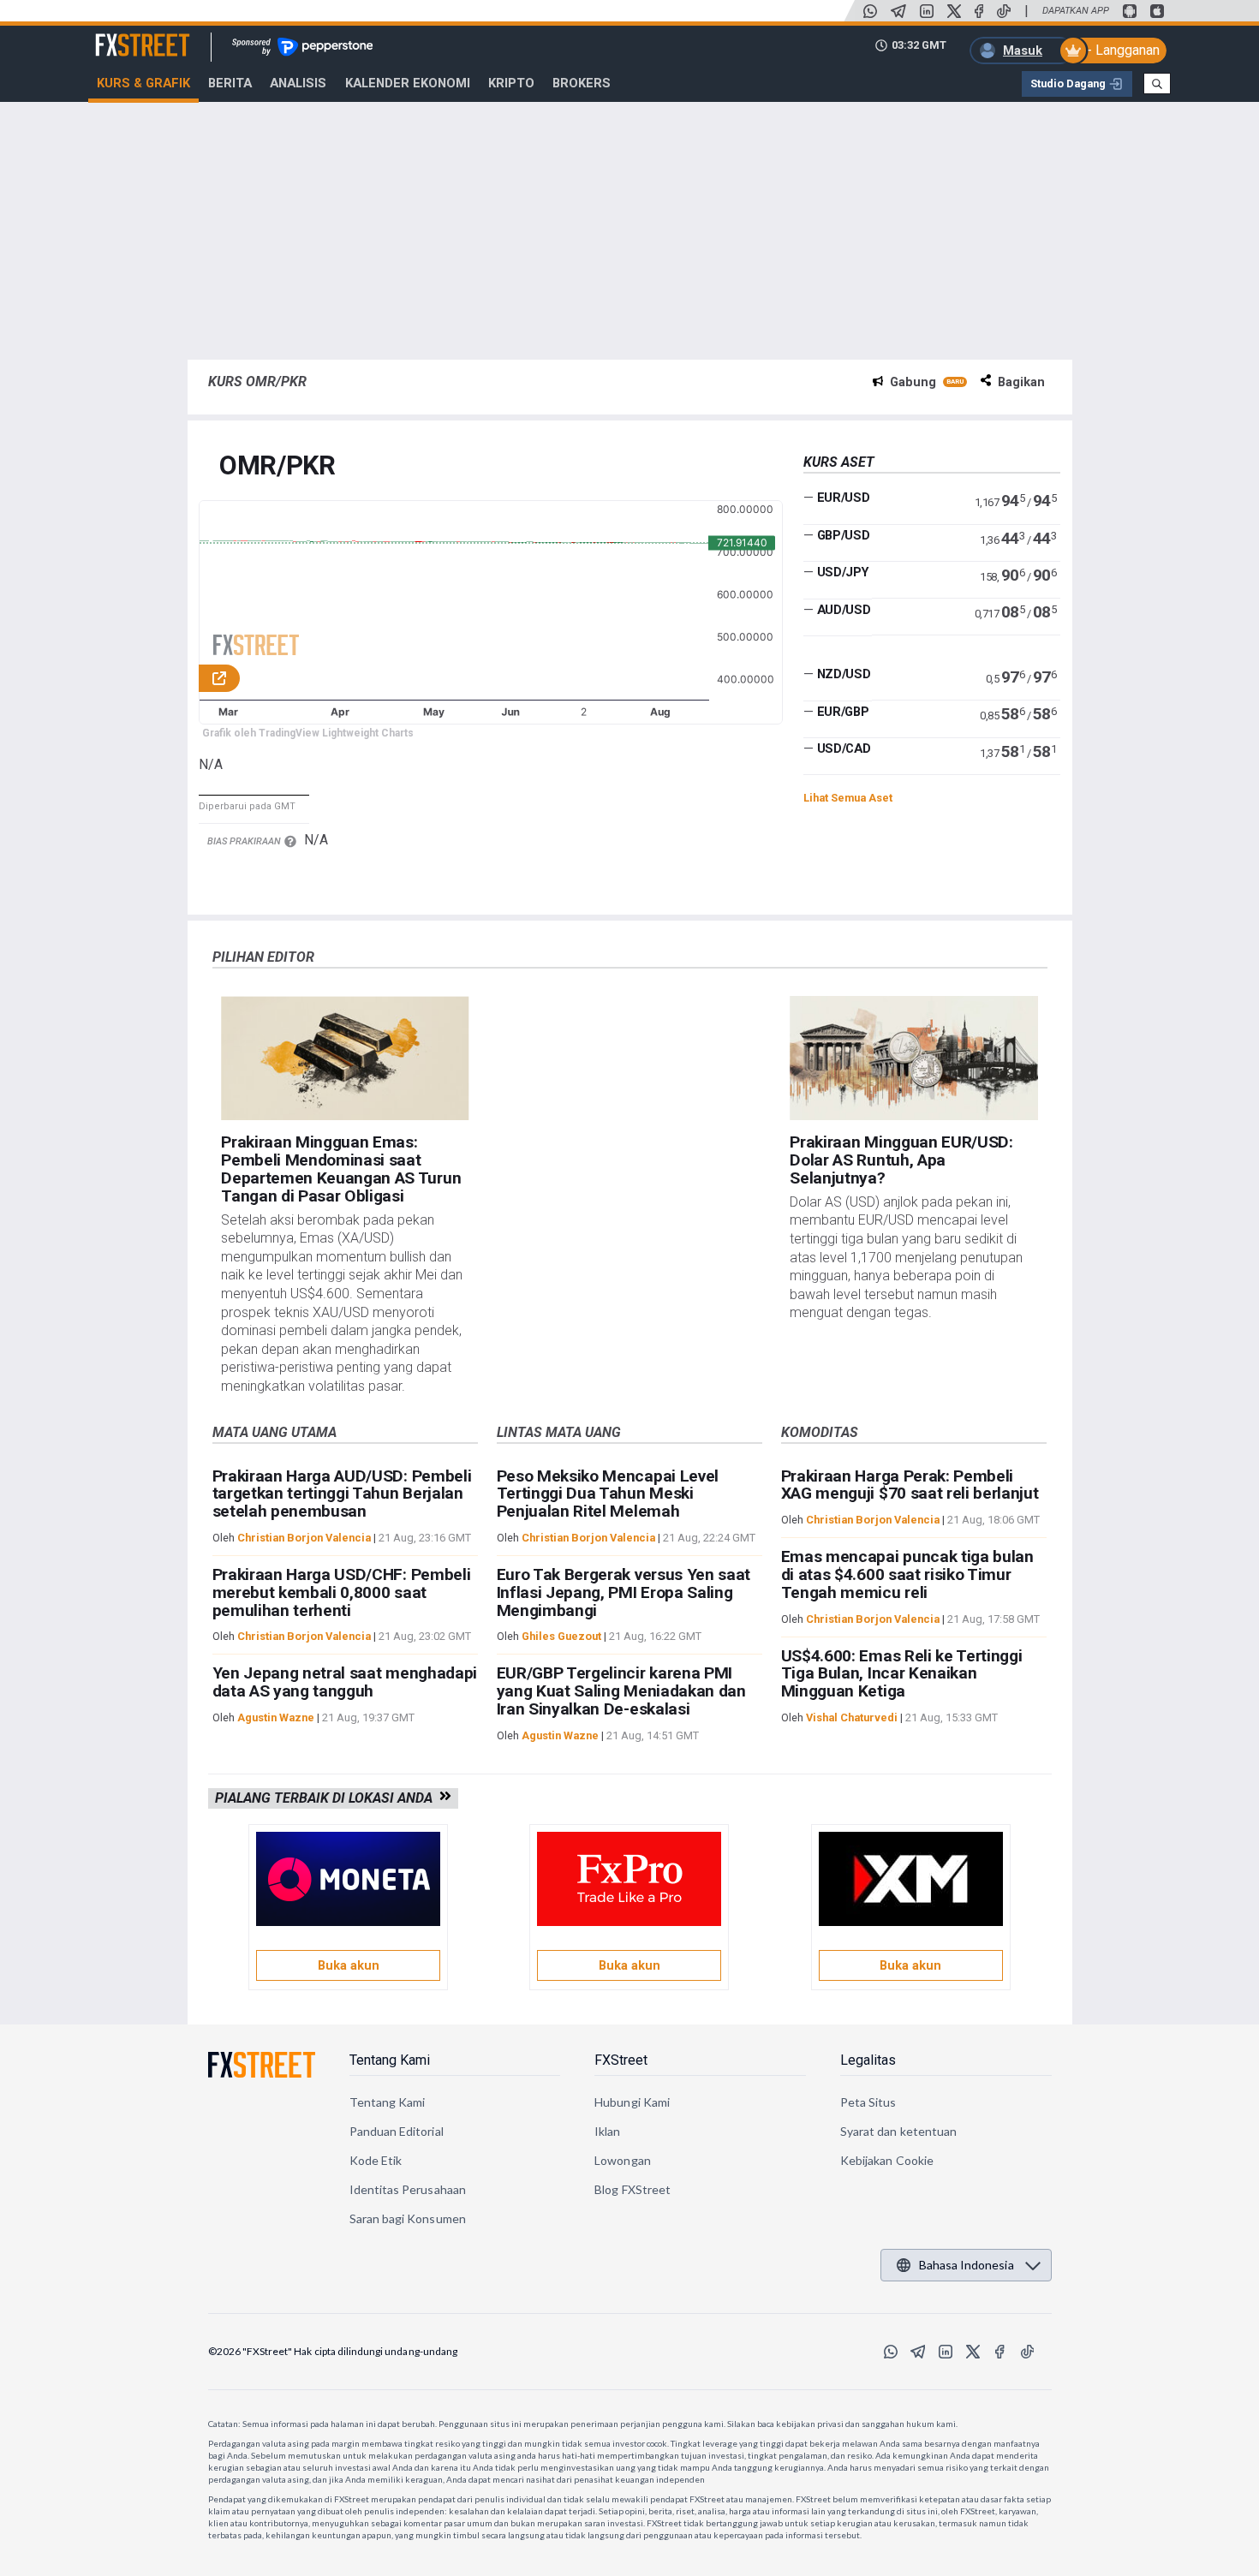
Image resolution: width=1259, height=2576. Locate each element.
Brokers (582, 83)
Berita (230, 83)
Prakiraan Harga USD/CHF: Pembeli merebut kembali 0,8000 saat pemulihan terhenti (342, 1592)
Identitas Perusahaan (408, 2189)
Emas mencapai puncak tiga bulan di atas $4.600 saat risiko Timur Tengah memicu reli (907, 1574)
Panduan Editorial (397, 2131)
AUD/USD (844, 610)
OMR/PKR (277, 466)
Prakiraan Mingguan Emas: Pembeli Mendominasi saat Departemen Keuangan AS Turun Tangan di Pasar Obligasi (341, 1169)
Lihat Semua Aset (848, 798)
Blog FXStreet (632, 2189)
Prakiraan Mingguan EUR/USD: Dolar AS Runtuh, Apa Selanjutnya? (901, 1160)
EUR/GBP (843, 712)
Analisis (298, 83)
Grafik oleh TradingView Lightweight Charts (308, 733)
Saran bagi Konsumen (408, 2218)
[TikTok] (1004, 11)
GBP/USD (844, 535)
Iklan (607, 2131)
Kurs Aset (839, 462)
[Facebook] (979, 11)
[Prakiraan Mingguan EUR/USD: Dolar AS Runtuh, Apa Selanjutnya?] (913, 1058)
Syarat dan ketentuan (898, 2131)
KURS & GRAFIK (143, 83)
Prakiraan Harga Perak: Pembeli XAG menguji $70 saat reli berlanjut (910, 1485)
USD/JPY (843, 572)
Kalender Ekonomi (408, 83)
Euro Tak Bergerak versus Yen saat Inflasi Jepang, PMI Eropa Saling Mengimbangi (624, 1592)
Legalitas (868, 2060)
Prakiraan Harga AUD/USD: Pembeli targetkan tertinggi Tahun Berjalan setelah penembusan (342, 1494)
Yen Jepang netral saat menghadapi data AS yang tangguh (345, 1682)
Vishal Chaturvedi (852, 1717)
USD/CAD (844, 748)
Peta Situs (868, 2102)
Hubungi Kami (632, 2102)
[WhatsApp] (870, 11)
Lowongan (623, 2160)
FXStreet (122, 35)
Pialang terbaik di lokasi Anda (327, 1798)
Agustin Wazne (276, 1717)
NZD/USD (844, 674)
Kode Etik (376, 2160)
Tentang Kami (390, 2060)
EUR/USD (844, 498)
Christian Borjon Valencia (304, 1538)
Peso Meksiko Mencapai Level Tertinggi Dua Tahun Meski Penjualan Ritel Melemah (608, 1494)
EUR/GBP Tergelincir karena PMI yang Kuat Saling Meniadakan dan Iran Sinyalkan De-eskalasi (621, 1691)
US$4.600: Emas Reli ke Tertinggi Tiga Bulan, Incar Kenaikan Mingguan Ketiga (902, 1674)
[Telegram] (898, 11)
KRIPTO (511, 83)
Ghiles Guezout (561, 1636)
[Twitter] (954, 11)
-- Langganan (1121, 50)
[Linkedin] (927, 11)
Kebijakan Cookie (887, 2160)
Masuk (1023, 51)
